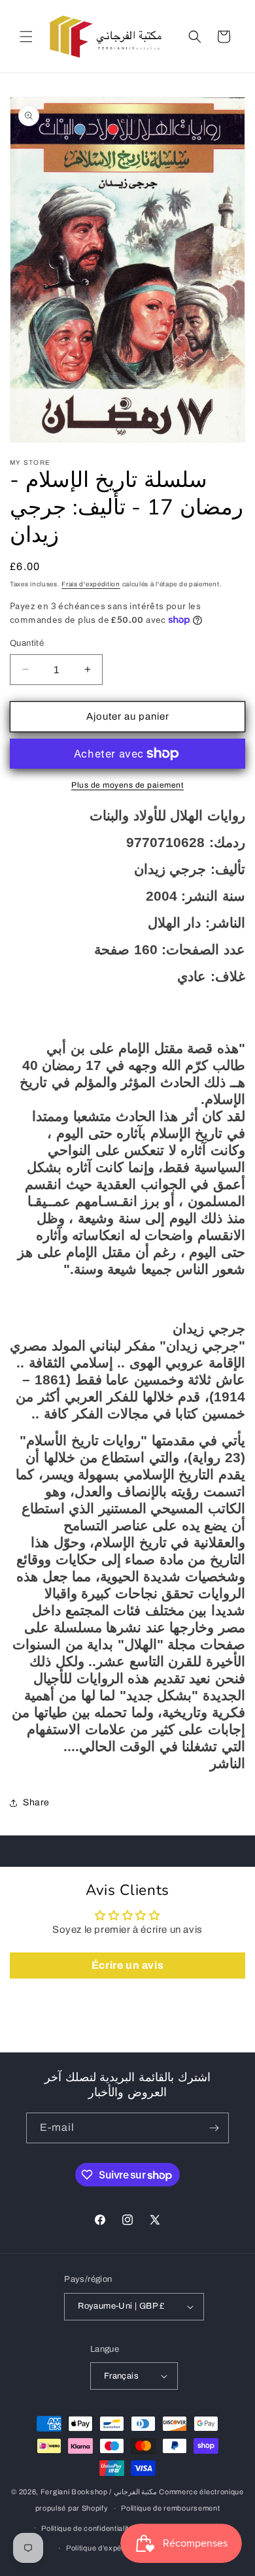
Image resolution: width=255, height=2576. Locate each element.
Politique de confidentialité (87, 2528)
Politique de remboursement (170, 2508)
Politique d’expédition (103, 2548)
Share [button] (36, 1802)
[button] (26, 37)
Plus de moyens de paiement (127, 785)
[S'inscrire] (214, 2128)
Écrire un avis (127, 1965)
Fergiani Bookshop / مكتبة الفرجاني (99, 2492)
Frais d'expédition (91, 584)
